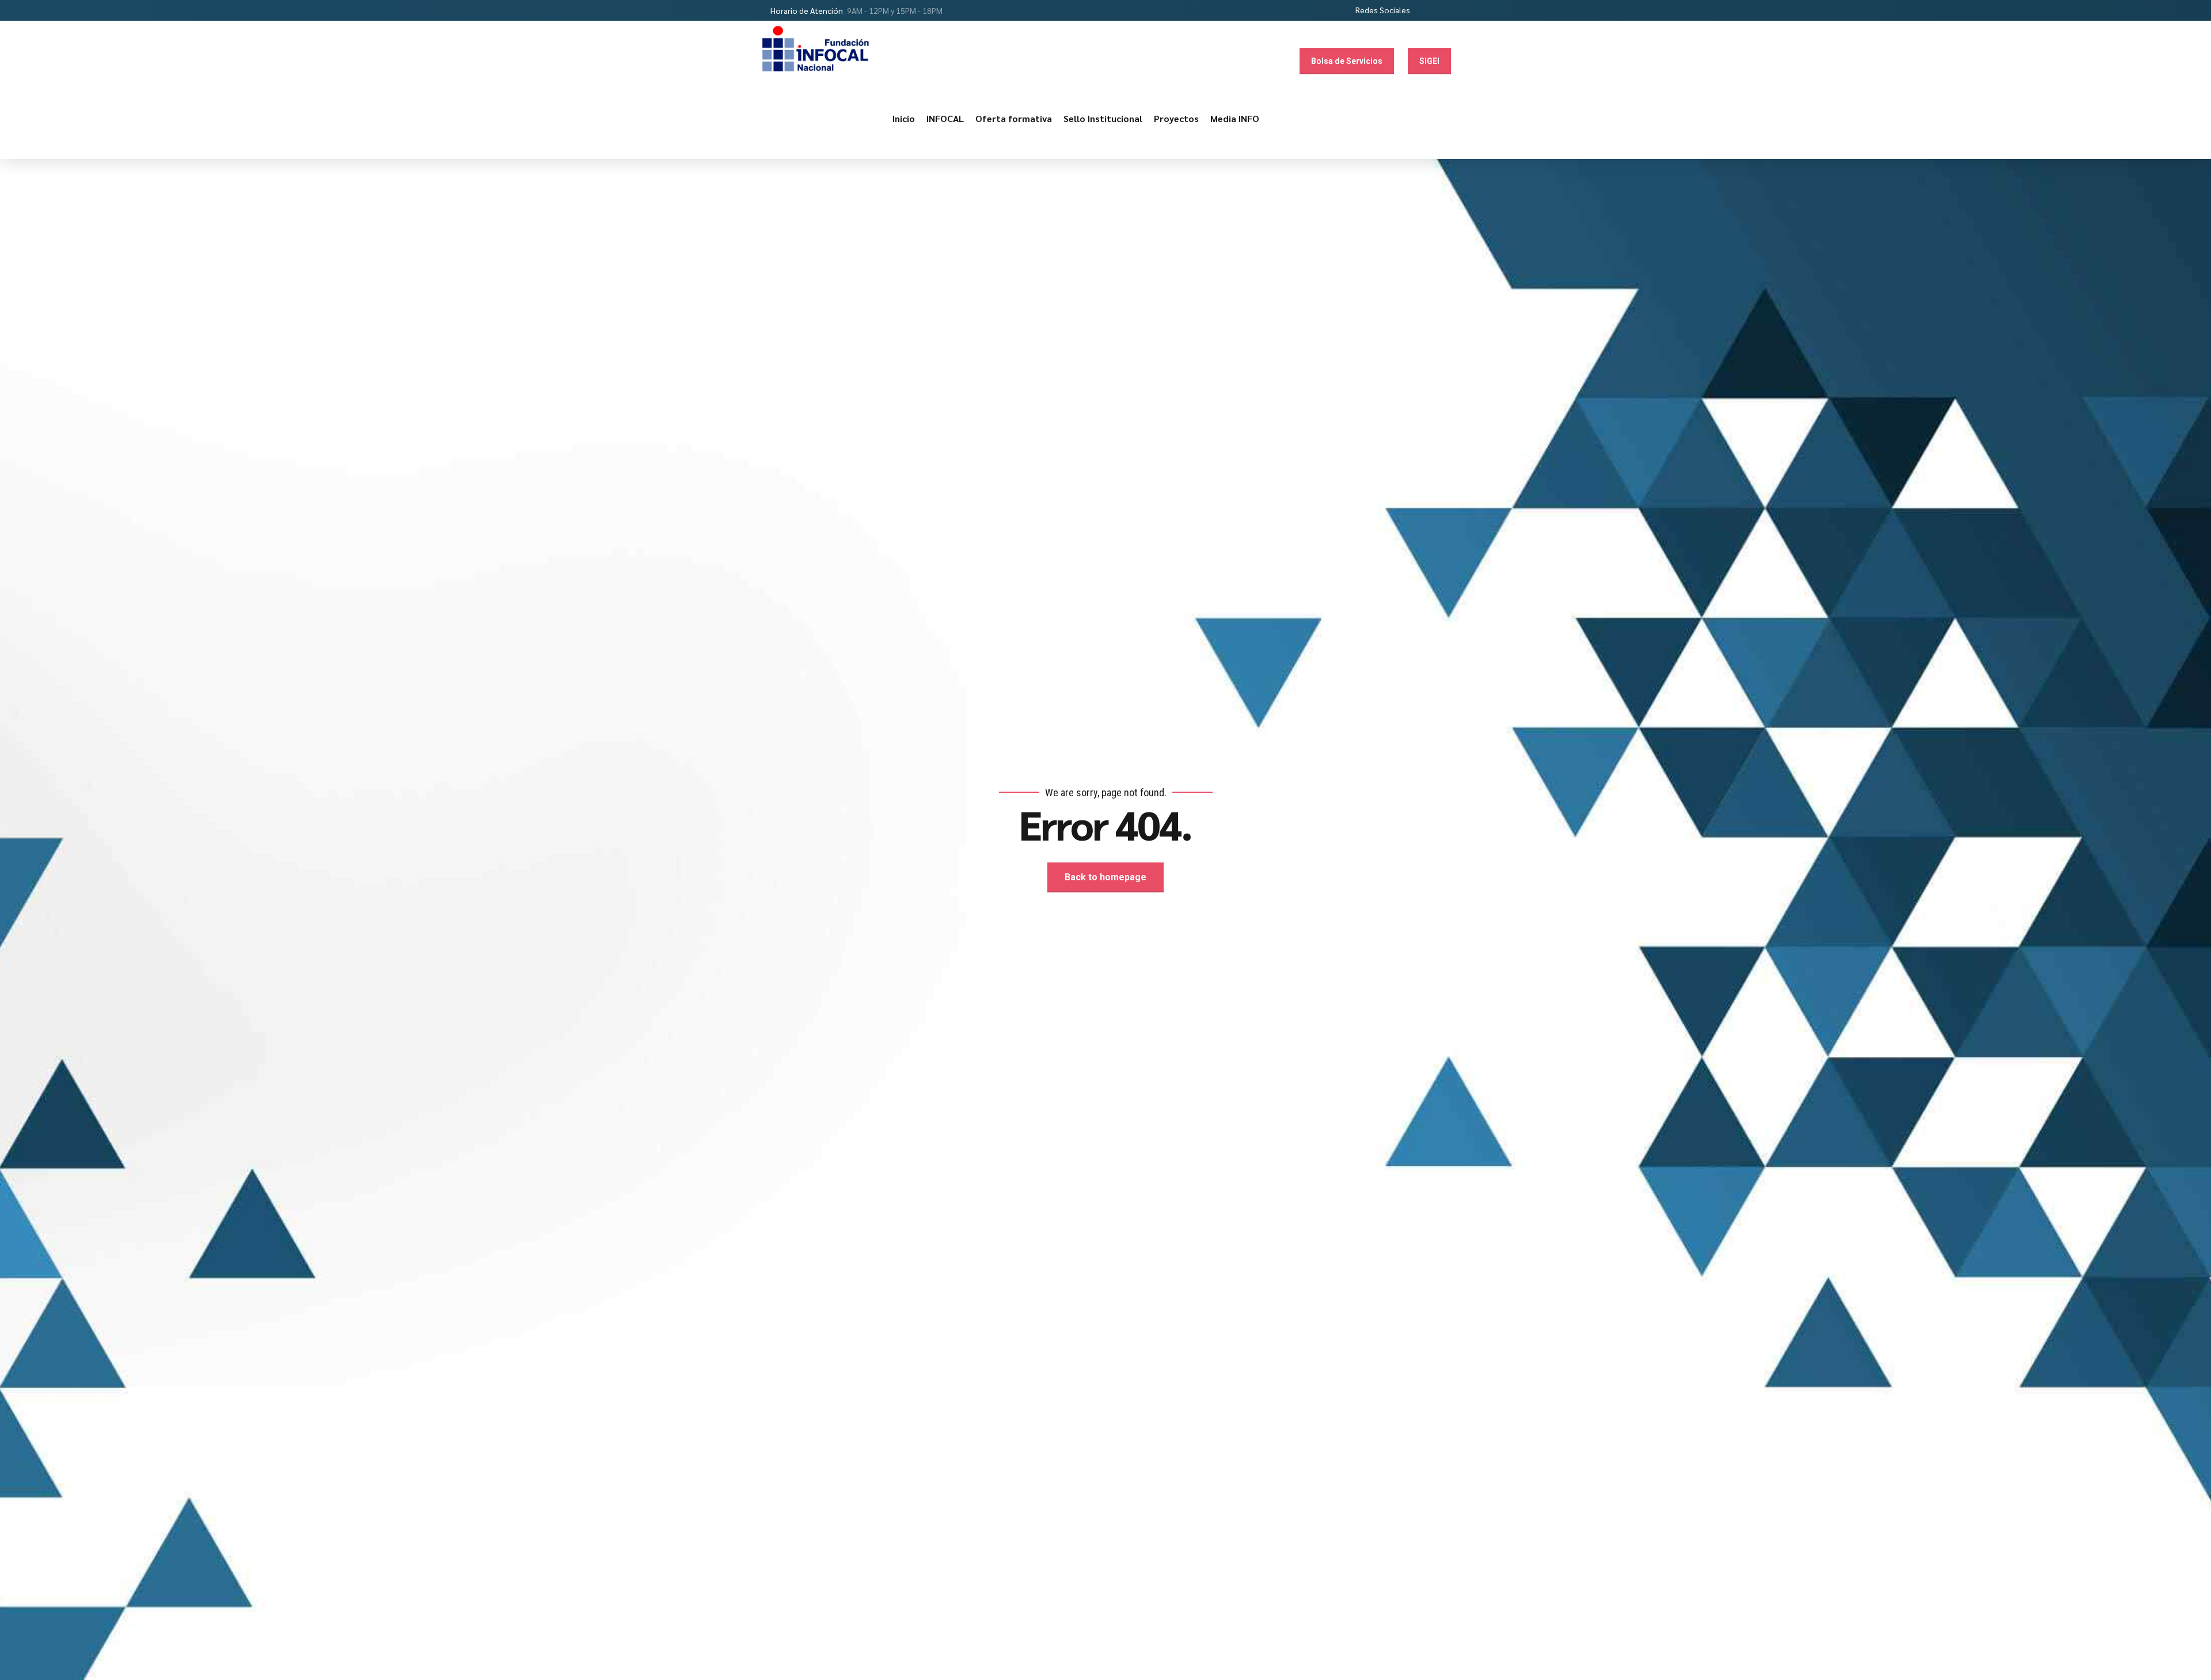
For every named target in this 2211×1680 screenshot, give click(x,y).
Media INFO (1235, 118)
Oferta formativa (1014, 118)
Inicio (904, 118)
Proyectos (1176, 118)
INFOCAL (945, 118)
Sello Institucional (1103, 118)
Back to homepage (1105, 877)
